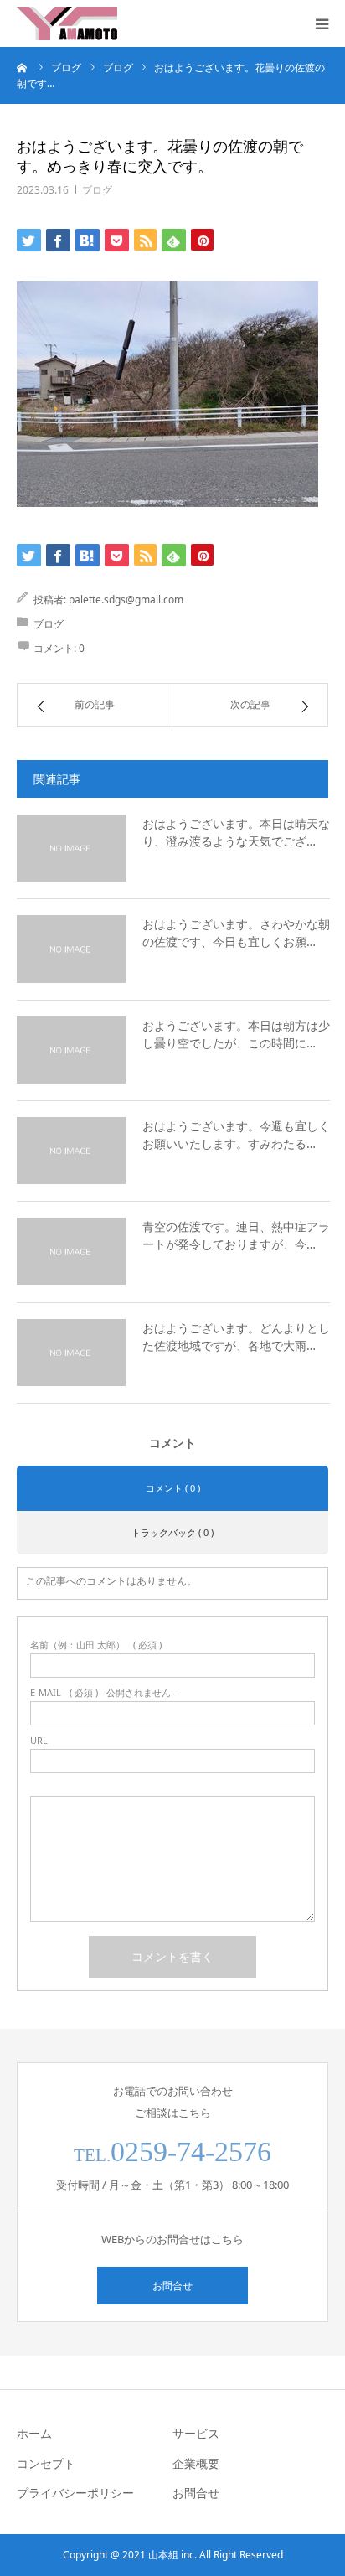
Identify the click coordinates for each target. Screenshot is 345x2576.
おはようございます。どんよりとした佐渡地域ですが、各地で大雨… (236, 1337)
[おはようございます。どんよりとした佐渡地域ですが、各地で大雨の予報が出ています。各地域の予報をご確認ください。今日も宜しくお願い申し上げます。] (71, 1353)
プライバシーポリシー (75, 2493)
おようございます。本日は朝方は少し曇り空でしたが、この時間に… (236, 1034)
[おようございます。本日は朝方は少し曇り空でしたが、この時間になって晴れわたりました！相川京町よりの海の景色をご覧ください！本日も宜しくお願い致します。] (71, 1050)
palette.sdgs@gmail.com (126, 600)
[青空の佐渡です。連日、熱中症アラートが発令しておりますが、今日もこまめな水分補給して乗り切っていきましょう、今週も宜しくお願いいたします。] (71, 1251)
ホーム (34, 2433)
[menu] (322, 23)
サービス (196, 2433)
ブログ (97, 190)
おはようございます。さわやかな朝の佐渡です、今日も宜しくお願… (236, 933)
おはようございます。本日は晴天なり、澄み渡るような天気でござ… (236, 832)
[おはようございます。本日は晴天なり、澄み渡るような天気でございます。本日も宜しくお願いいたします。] (71, 848)
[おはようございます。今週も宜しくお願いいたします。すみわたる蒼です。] (71, 1151)
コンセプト (46, 2463)
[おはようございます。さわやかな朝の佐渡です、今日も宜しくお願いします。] (71, 949)
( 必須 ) (96, 1645)
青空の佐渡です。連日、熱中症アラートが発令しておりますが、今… (236, 1235)
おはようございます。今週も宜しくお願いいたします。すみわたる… (236, 1135)
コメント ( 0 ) (173, 1488)
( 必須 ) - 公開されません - (103, 1692)
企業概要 (196, 2463)
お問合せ (172, 2286)
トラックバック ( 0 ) (172, 1532)
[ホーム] (23, 67)
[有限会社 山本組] (67, 23)
